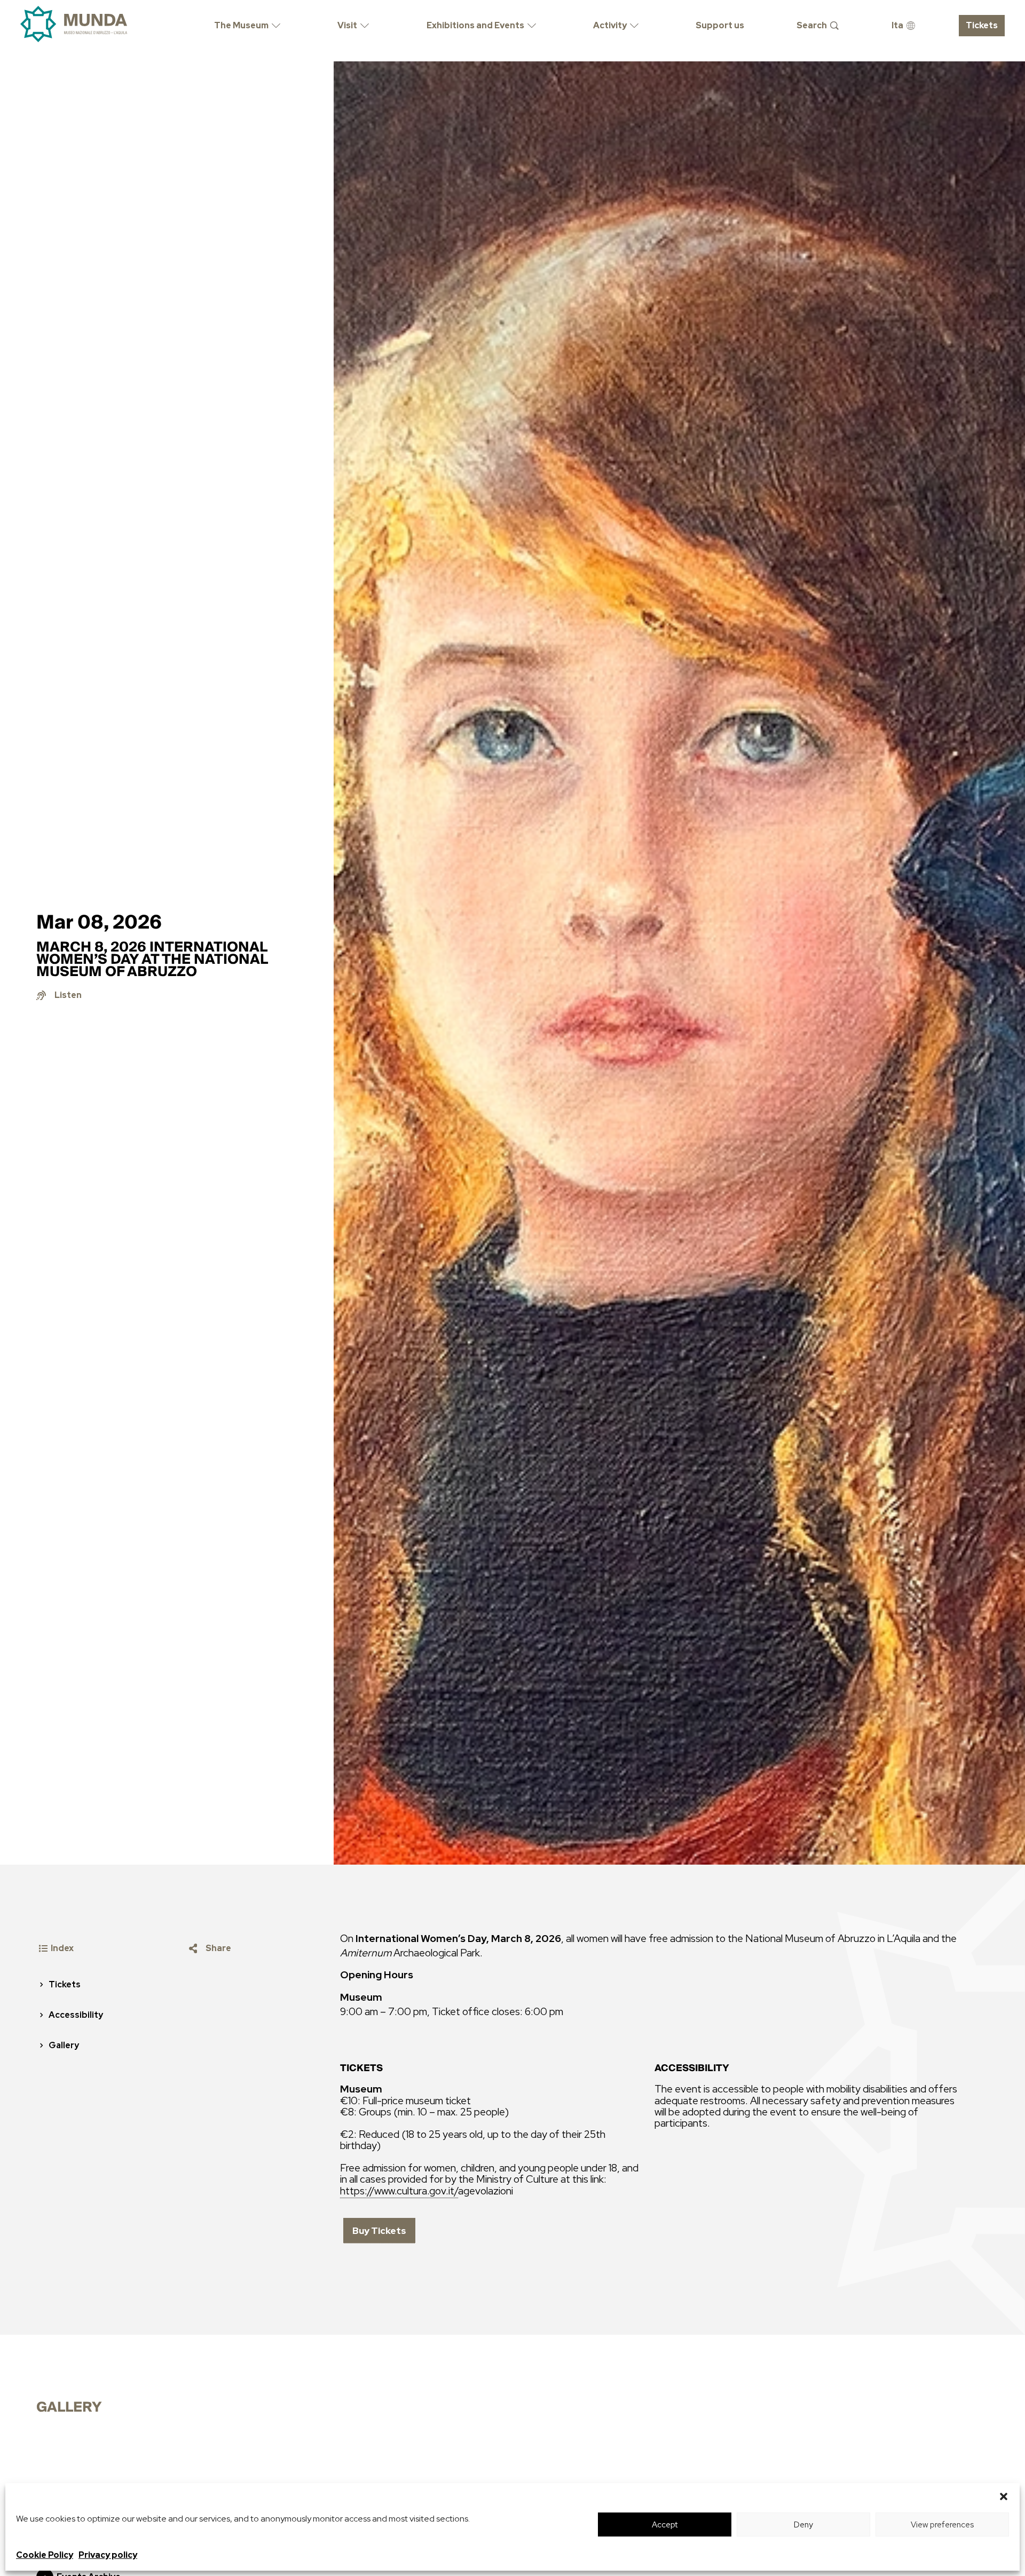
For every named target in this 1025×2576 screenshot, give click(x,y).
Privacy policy (108, 2555)
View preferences (942, 2525)
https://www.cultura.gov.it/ (399, 2191)
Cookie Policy (45, 2555)
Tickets (65, 1984)
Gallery (64, 2045)
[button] (1004, 2496)
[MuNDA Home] (74, 24)
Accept (665, 2525)
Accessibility (76, 2015)
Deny (803, 2525)
